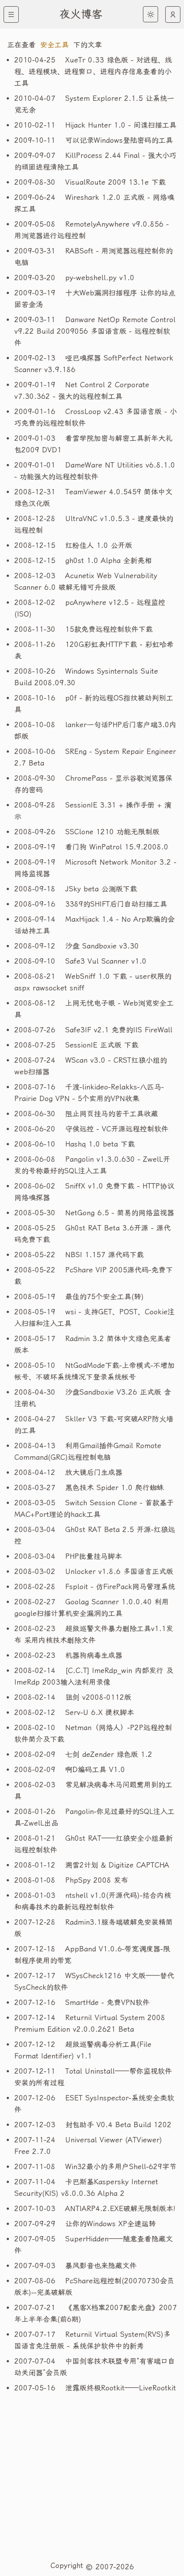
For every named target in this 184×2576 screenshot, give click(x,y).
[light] (151, 14)
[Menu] (11, 14)
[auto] (173, 14)
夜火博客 (81, 14)
